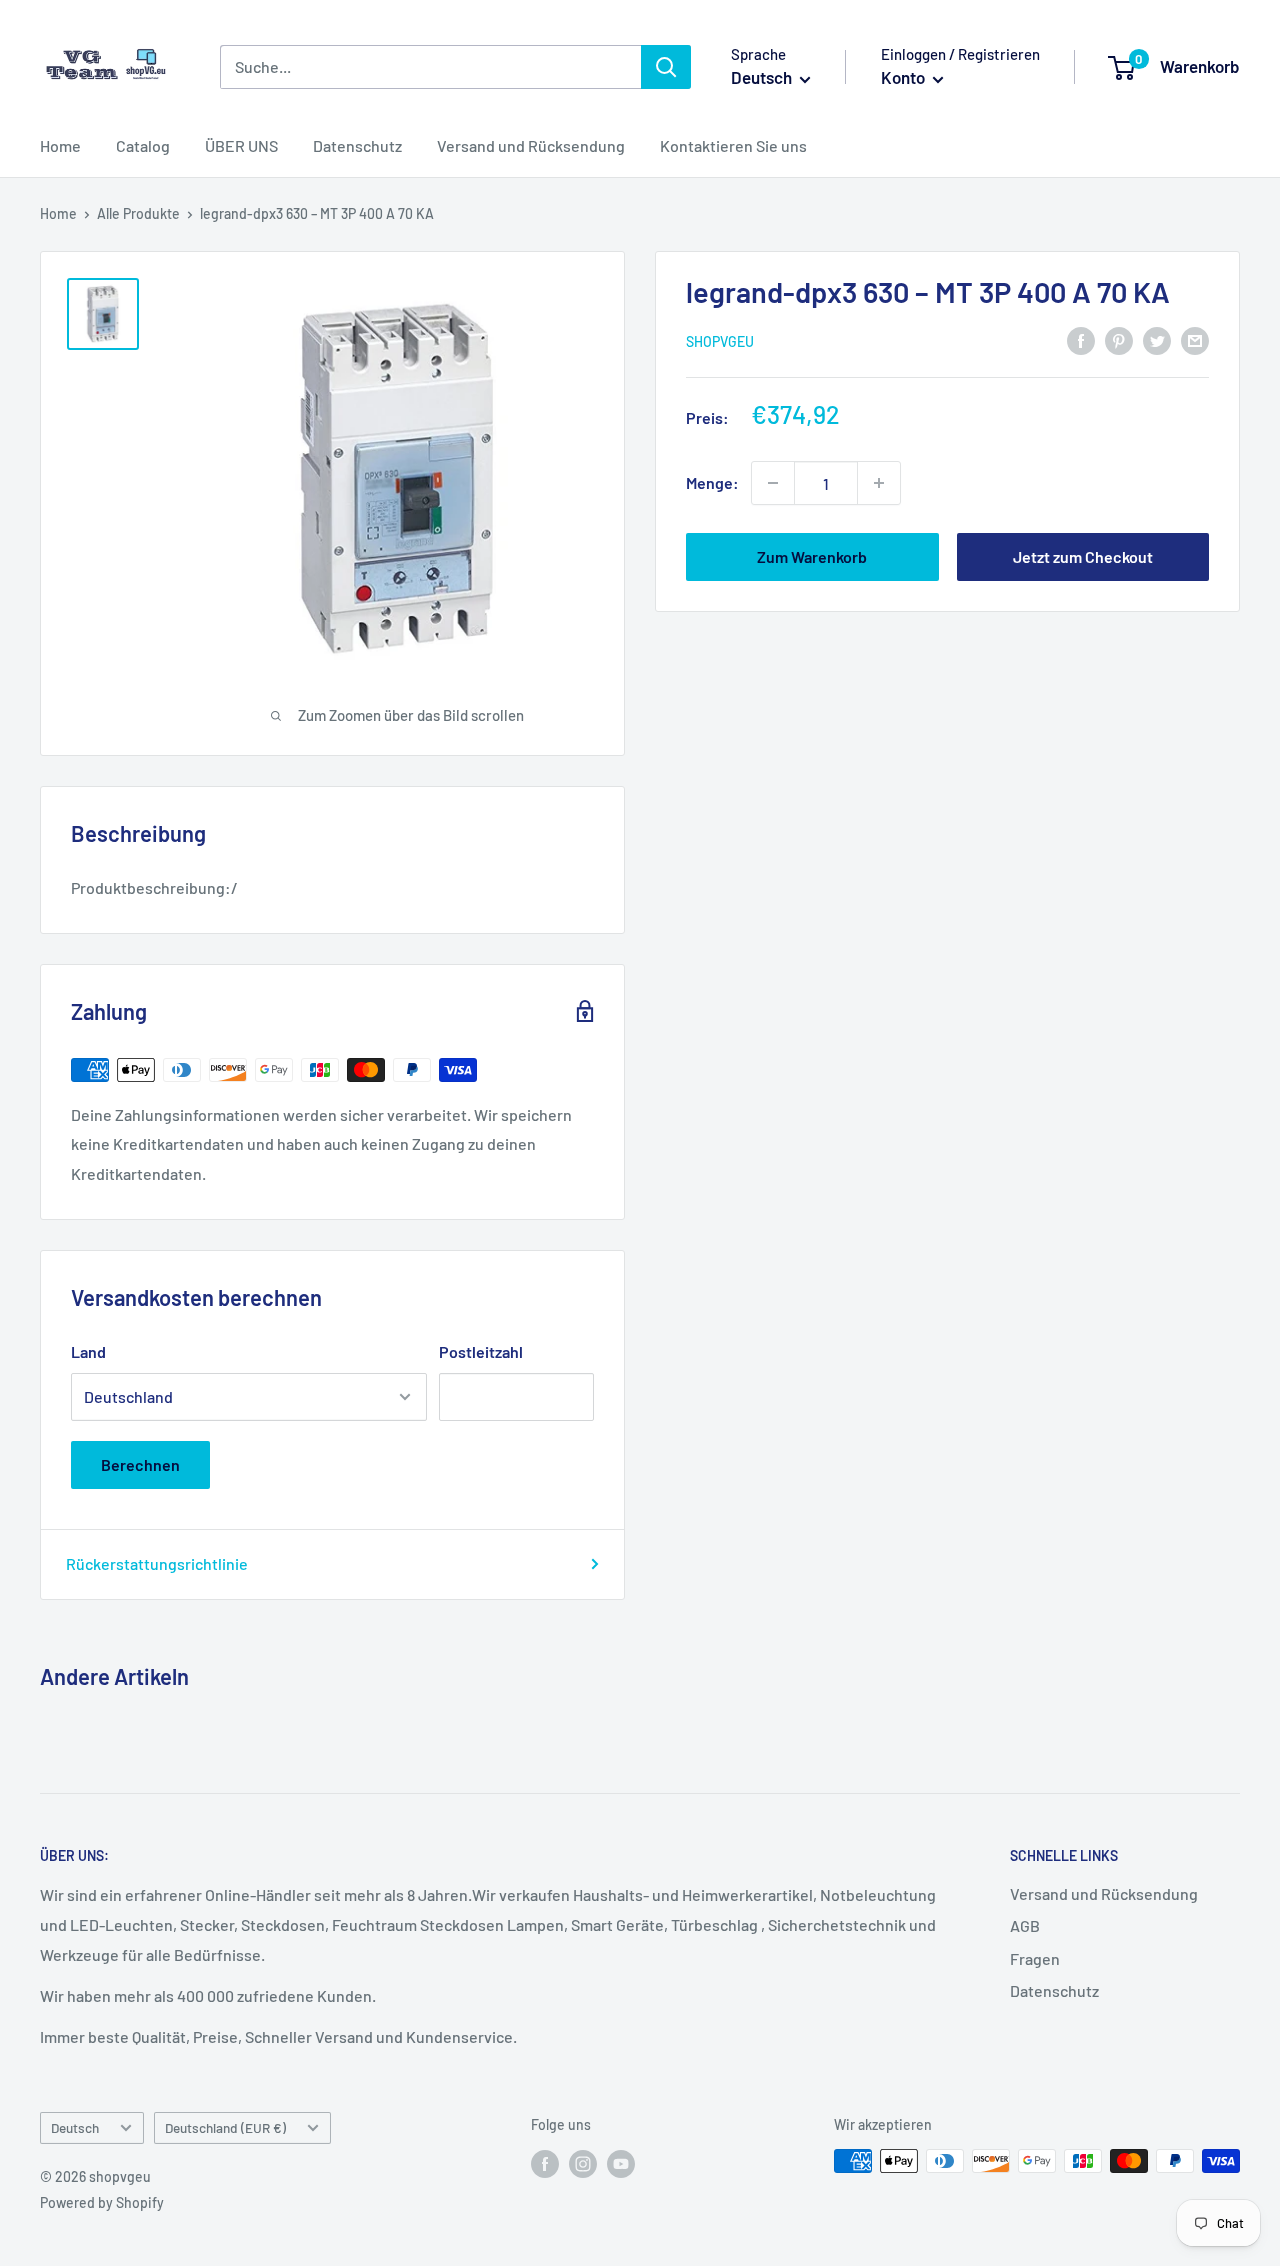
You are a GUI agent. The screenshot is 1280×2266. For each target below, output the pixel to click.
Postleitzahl (481, 1351)
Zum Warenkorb (812, 556)
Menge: (712, 482)
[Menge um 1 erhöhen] (879, 483)
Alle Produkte (138, 213)
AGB (1025, 1925)
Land (88, 1351)
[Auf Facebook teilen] (1081, 339)
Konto (904, 77)
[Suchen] (666, 67)
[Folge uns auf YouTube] (621, 2163)
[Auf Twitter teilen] (1157, 339)
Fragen (1035, 1958)
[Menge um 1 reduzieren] (773, 483)
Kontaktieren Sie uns (733, 145)
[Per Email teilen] (1195, 339)
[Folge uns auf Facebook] (545, 2163)
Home (60, 145)
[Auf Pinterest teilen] (1119, 339)
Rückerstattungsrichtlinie (157, 1563)
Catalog (143, 145)
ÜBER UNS (241, 145)
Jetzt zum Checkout (1083, 556)
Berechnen (140, 1464)
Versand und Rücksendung (531, 145)
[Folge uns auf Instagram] (583, 2163)
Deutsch (75, 2127)
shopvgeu (720, 341)
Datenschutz (357, 145)
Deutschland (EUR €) (225, 2127)
